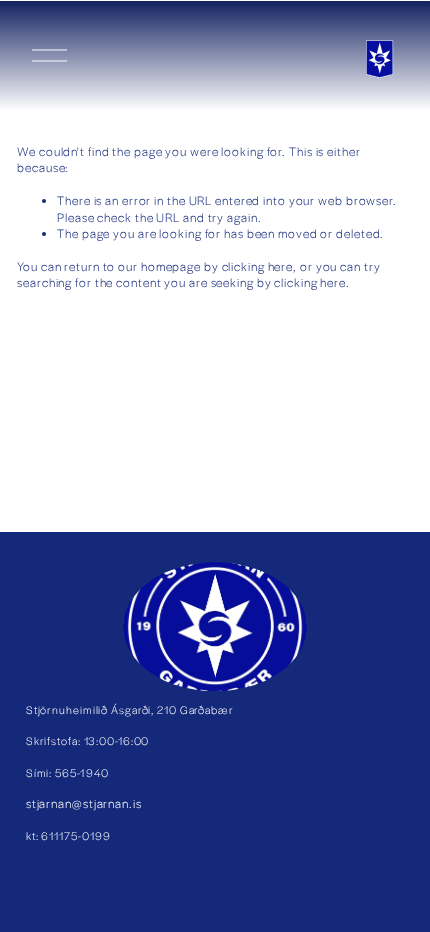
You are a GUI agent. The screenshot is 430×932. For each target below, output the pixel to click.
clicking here (258, 266)
